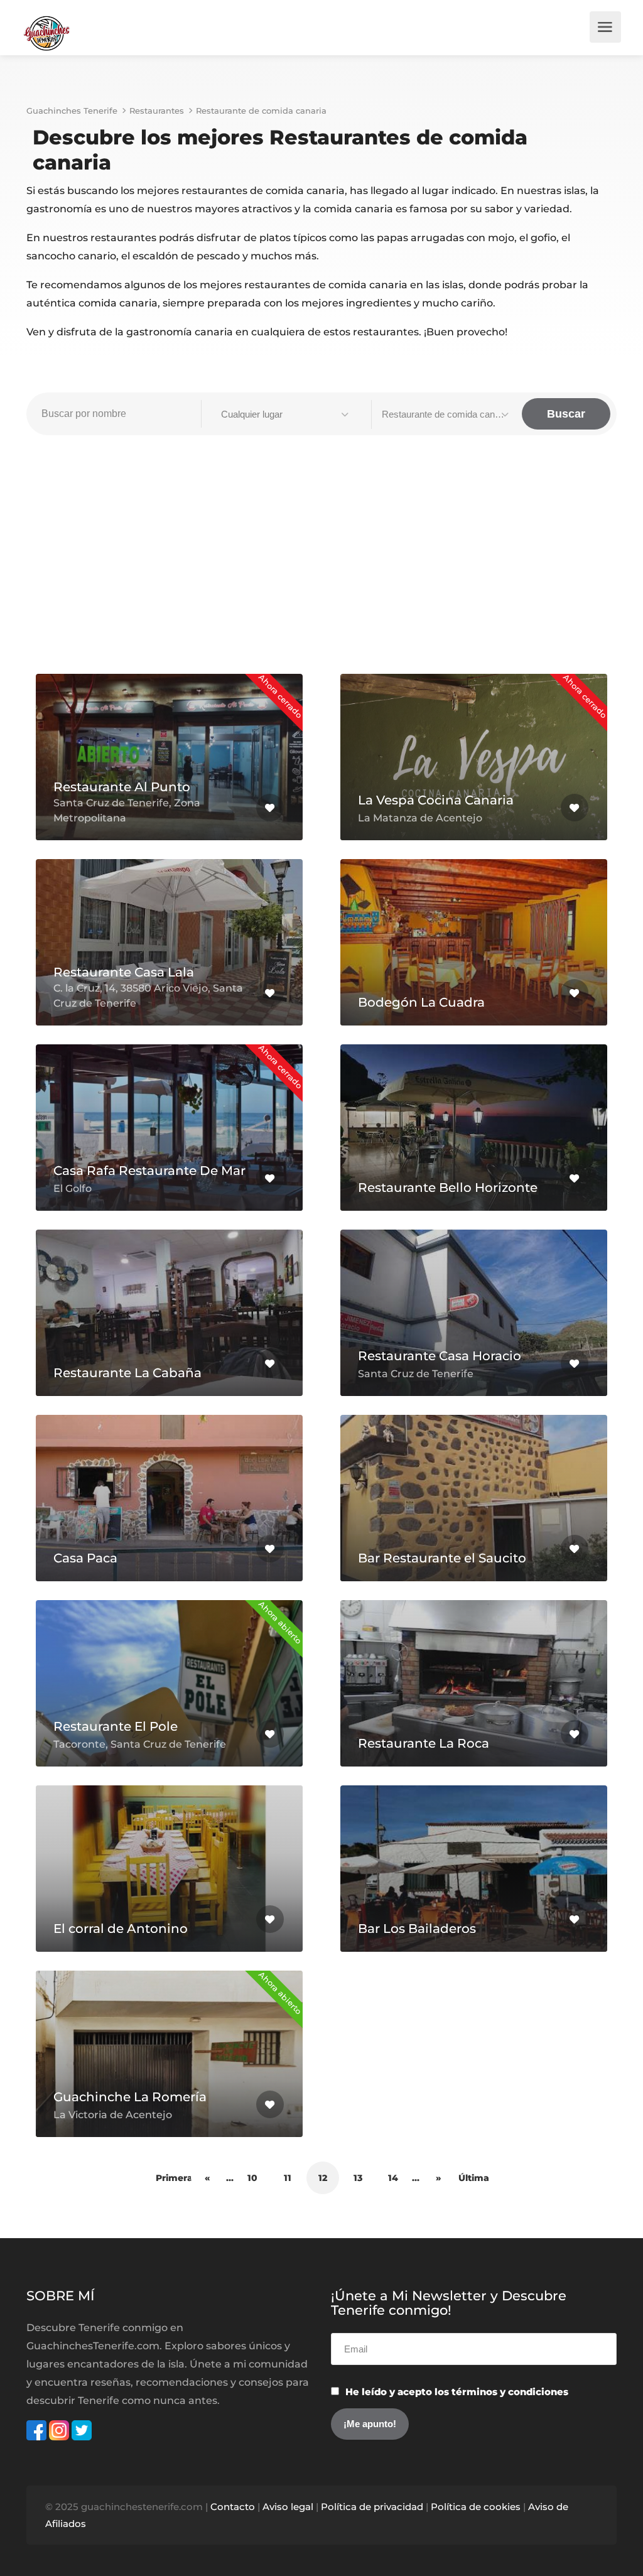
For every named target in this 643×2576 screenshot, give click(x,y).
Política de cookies (476, 2507)
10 (252, 2178)
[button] (286, 414)
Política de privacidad (372, 2507)
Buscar (566, 414)
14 (393, 2178)
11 (288, 2178)
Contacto (233, 2507)
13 (358, 2178)
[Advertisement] (321, 561)
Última (474, 2178)
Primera (172, 2178)
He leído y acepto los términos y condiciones (457, 2392)
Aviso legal (288, 2507)
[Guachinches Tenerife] (46, 32)
